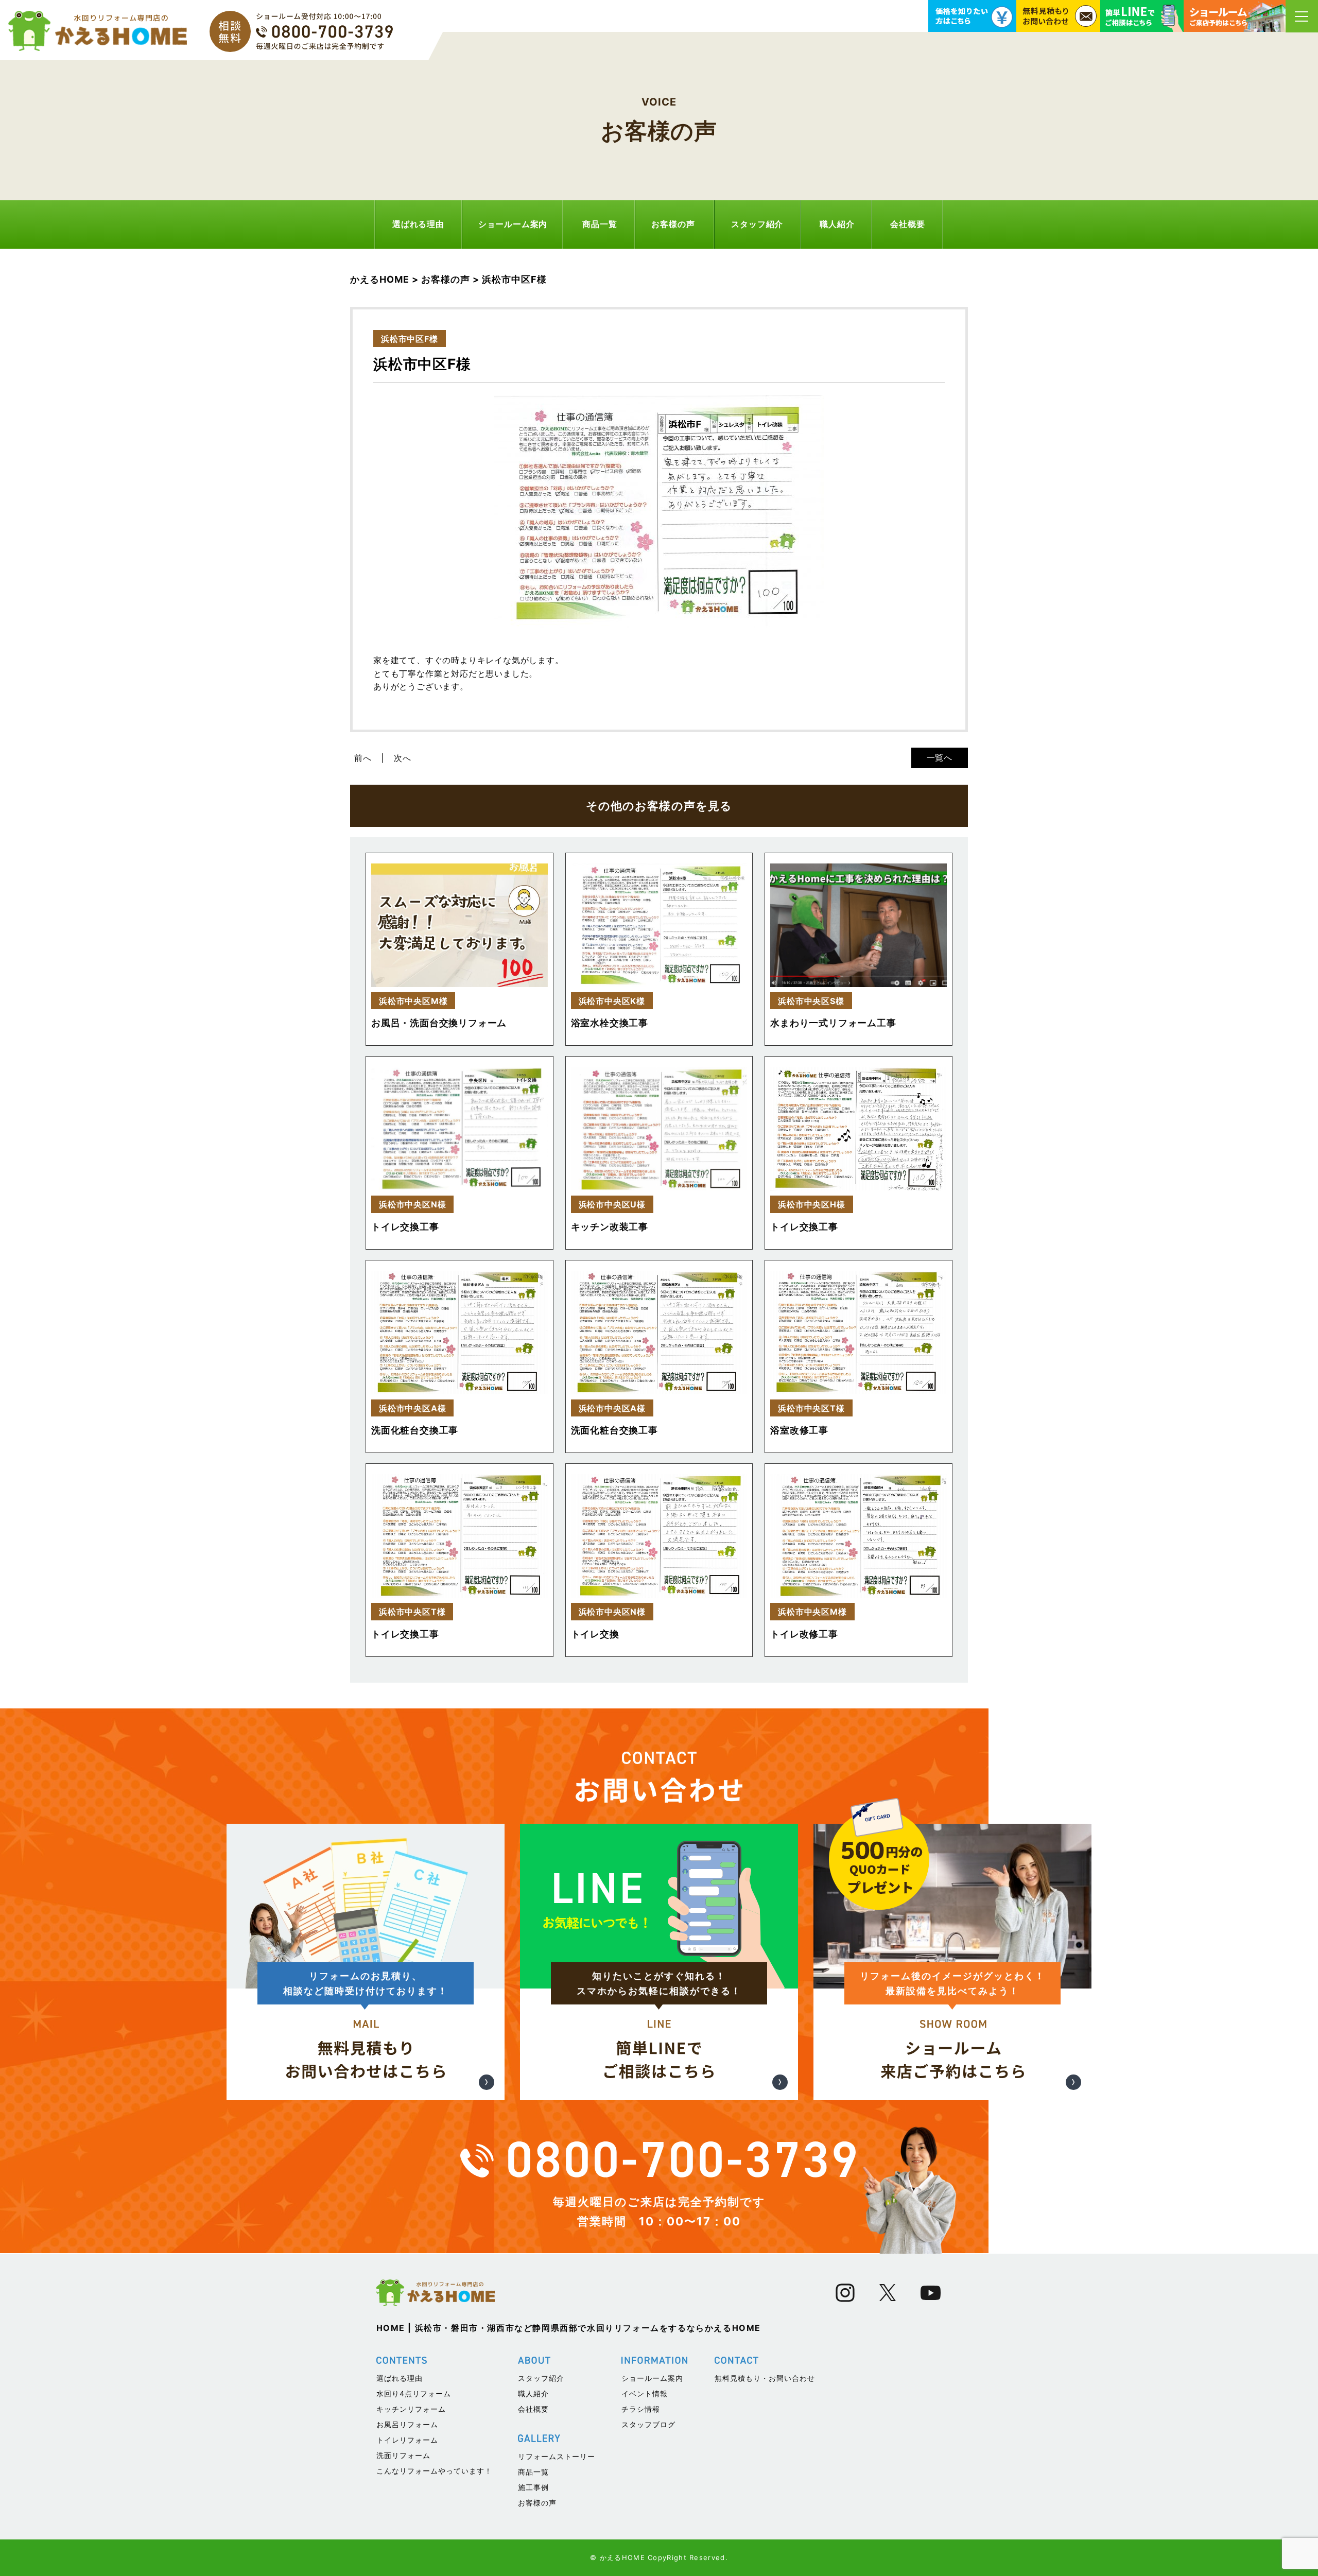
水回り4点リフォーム (414, 2393)
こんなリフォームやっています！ (434, 2471)
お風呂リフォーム (407, 2424)
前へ (363, 758)
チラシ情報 (641, 2409)
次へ (403, 758)
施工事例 (533, 2487)
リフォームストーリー (557, 2456)
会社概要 (907, 224)
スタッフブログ (648, 2424)
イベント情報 (645, 2393)
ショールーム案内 (513, 224)
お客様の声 (673, 224)
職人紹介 (837, 224)
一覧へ (940, 757)
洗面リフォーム (403, 2455)
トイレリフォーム (407, 2440)
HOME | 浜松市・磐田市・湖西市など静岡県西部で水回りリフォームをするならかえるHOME (569, 2328)
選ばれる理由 (418, 224)
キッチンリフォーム (411, 2409)
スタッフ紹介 (757, 224)
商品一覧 (600, 224)
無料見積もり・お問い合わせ (765, 2378)
